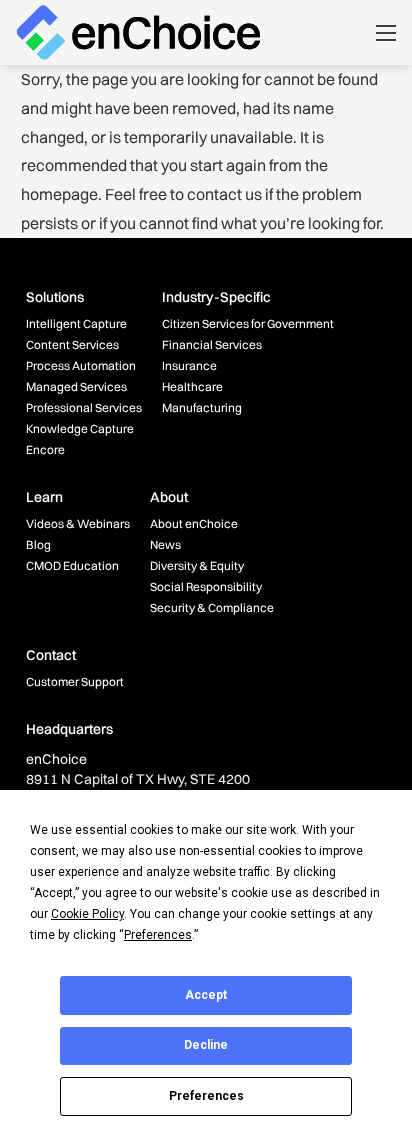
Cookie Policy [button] (87, 914)
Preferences (206, 1096)
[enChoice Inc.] (138, 30)
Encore (45, 449)
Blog (38, 544)
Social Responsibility (206, 586)
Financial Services (212, 344)
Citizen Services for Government (248, 323)
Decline (206, 1045)
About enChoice (194, 523)
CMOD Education (72, 565)
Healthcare (192, 386)
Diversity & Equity (197, 565)
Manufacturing (202, 407)
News (165, 544)
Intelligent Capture (76, 323)
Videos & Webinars (78, 523)
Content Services (72, 344)
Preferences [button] (158, 935)
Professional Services (84, 407)
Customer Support (75, 681)
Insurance (189, 365)
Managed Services (76, 386)
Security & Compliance (212, 607)
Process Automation (81, 365)
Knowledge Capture (80, 428)
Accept (206, 995)
